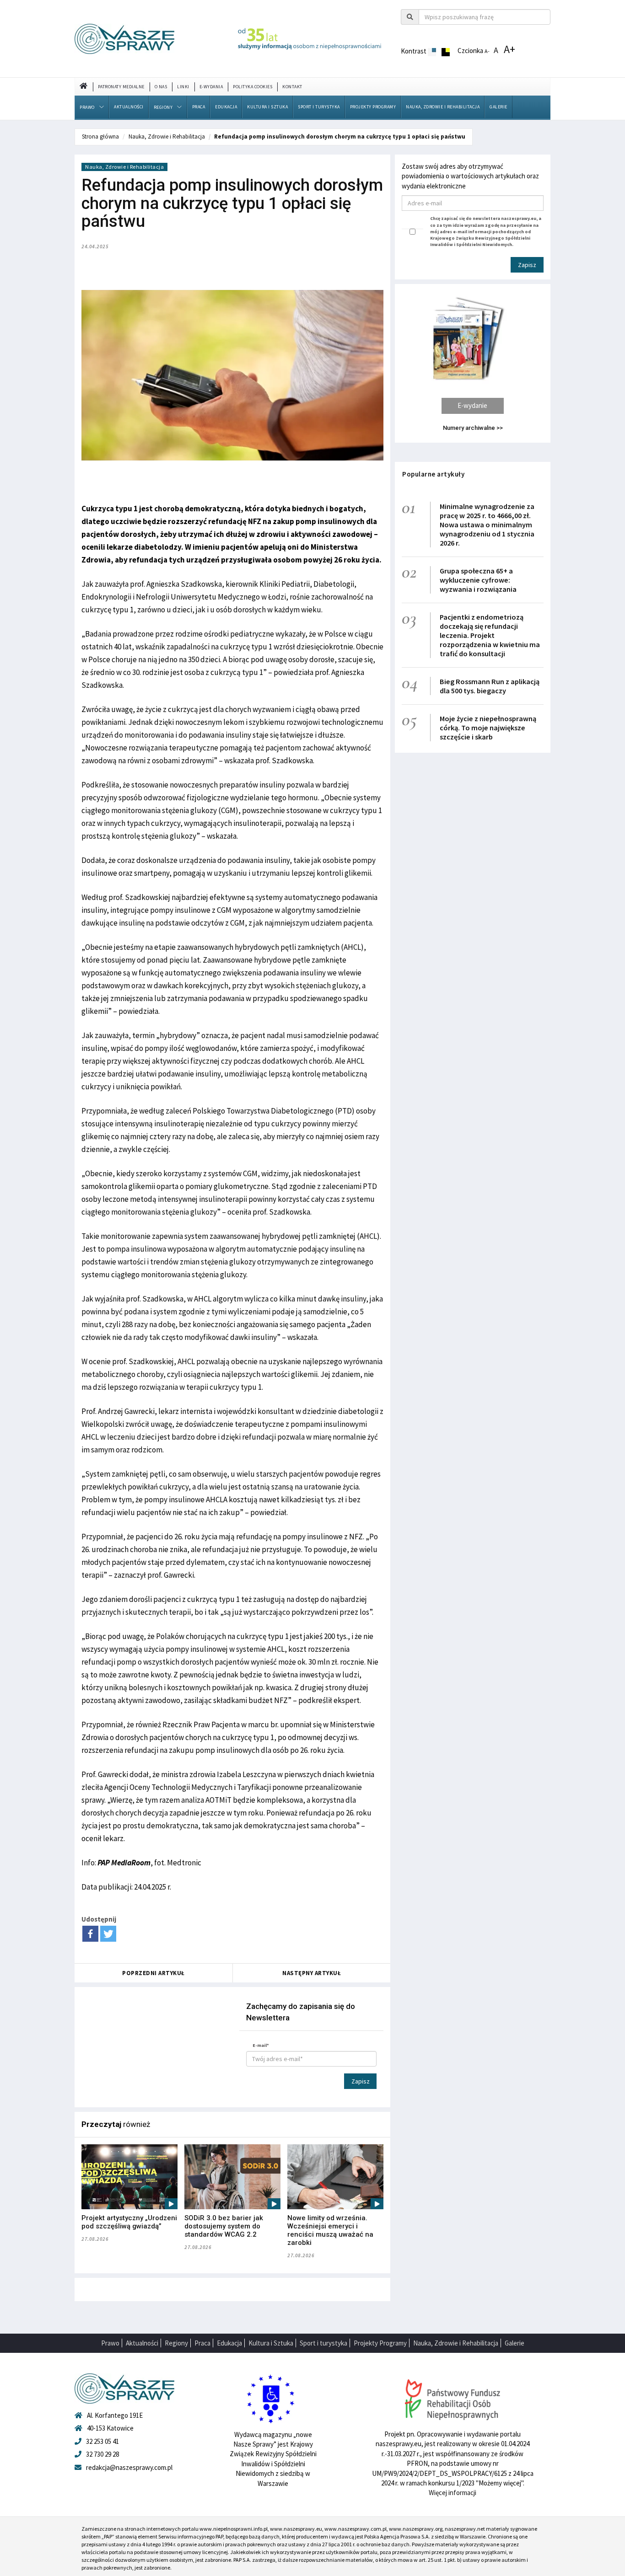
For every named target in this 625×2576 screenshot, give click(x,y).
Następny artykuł (312, 1973)
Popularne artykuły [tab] (433, 474)
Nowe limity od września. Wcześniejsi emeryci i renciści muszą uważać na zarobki (330, 2230)
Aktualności (129, 107)
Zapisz (361, 2081)
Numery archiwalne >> (473, 428)
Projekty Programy (373, 107)
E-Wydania (211, 87)
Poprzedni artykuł (154, 1973)
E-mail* (261, 2045)
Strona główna (100, 137)
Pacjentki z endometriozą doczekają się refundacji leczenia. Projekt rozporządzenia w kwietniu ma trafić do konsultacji (490, 635)
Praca (199, 107)
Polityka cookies (253, 87)
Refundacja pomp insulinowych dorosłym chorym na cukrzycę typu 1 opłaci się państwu (340, 137)
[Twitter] (108, 1934)
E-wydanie (472, 405)
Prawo (87, 107)
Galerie (498, 107)
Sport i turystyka (319, 107)
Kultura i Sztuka (267, 107)
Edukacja (226, 107)
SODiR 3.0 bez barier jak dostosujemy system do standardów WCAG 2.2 (224, 2226)
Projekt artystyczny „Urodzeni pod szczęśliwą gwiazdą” (129, 2222)
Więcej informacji (453, 2493)
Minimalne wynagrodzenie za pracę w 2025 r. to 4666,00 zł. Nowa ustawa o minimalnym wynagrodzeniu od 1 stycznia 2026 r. (487, 525)
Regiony (163, 107)
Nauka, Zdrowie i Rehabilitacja (443, 107)
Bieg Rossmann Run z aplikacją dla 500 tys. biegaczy (490, 686)
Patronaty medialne (121, 87)
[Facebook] (90, 1934)
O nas (161, 87)
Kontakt (292, 87)
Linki (183, 87)
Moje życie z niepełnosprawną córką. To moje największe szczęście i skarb (488, 728)
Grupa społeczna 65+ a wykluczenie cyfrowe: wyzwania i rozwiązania (478, 580)
